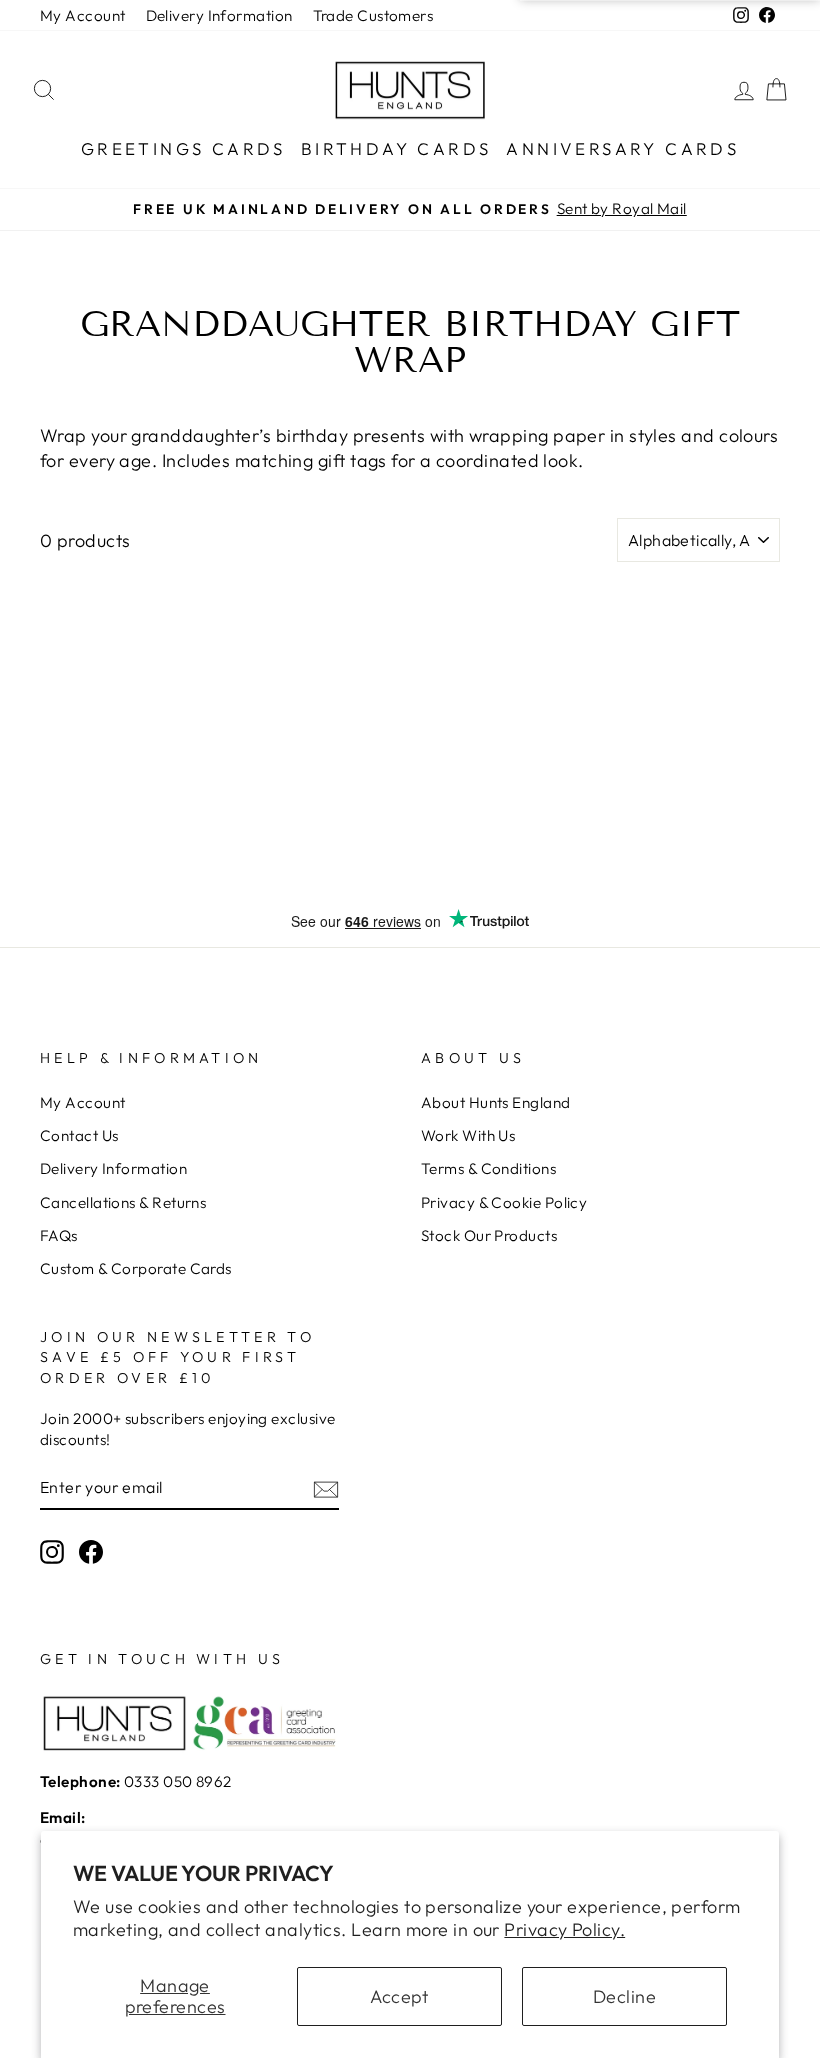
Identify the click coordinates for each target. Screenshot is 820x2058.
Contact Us (79, 1135)
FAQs (59, 1235)
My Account (83, 15)
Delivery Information (219, 15)
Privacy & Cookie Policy (504, 1202)
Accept (399, 1996)
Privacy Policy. (564, 1929)
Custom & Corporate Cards (136, 1268)
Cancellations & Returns (123, 1202)
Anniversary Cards (622, 148)
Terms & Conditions (488, 1168)
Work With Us (468, 1135)
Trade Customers (373, 15)
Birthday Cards (396, 148)
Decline (624, 1996)
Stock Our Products (489, 1235)
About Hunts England (496, 1102)
